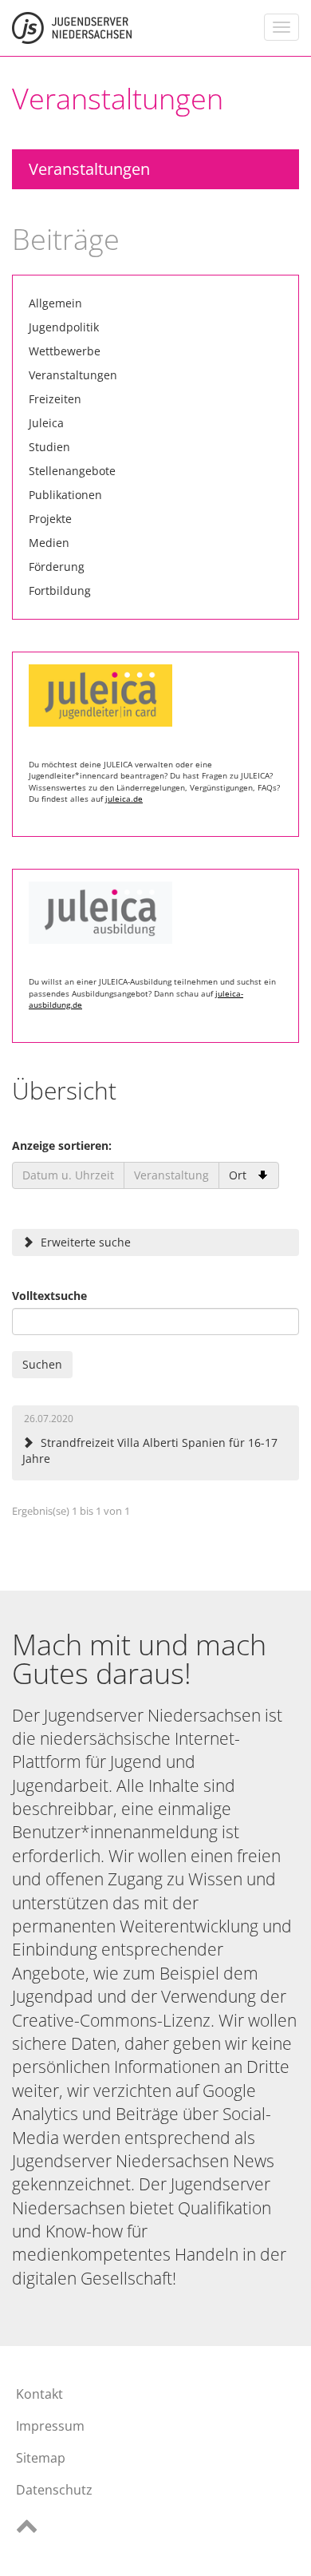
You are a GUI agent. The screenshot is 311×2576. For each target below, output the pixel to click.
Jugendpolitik (64, 327)
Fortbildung (60, 590)
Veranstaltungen (89, 169)
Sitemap (41, 2458)
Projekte (50, 519)
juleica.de (124, 799)
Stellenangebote (72, 471)
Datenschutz (54, 2490)
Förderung (57, 567)
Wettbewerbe (65, 351)
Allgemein (55, 303)
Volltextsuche (49, 1296)
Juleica (46, 423)
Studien (49, 447)
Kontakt (39, 2394)
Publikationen (65, 495)
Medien (49, 543)
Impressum (50, 2426)
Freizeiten (55, 399)
